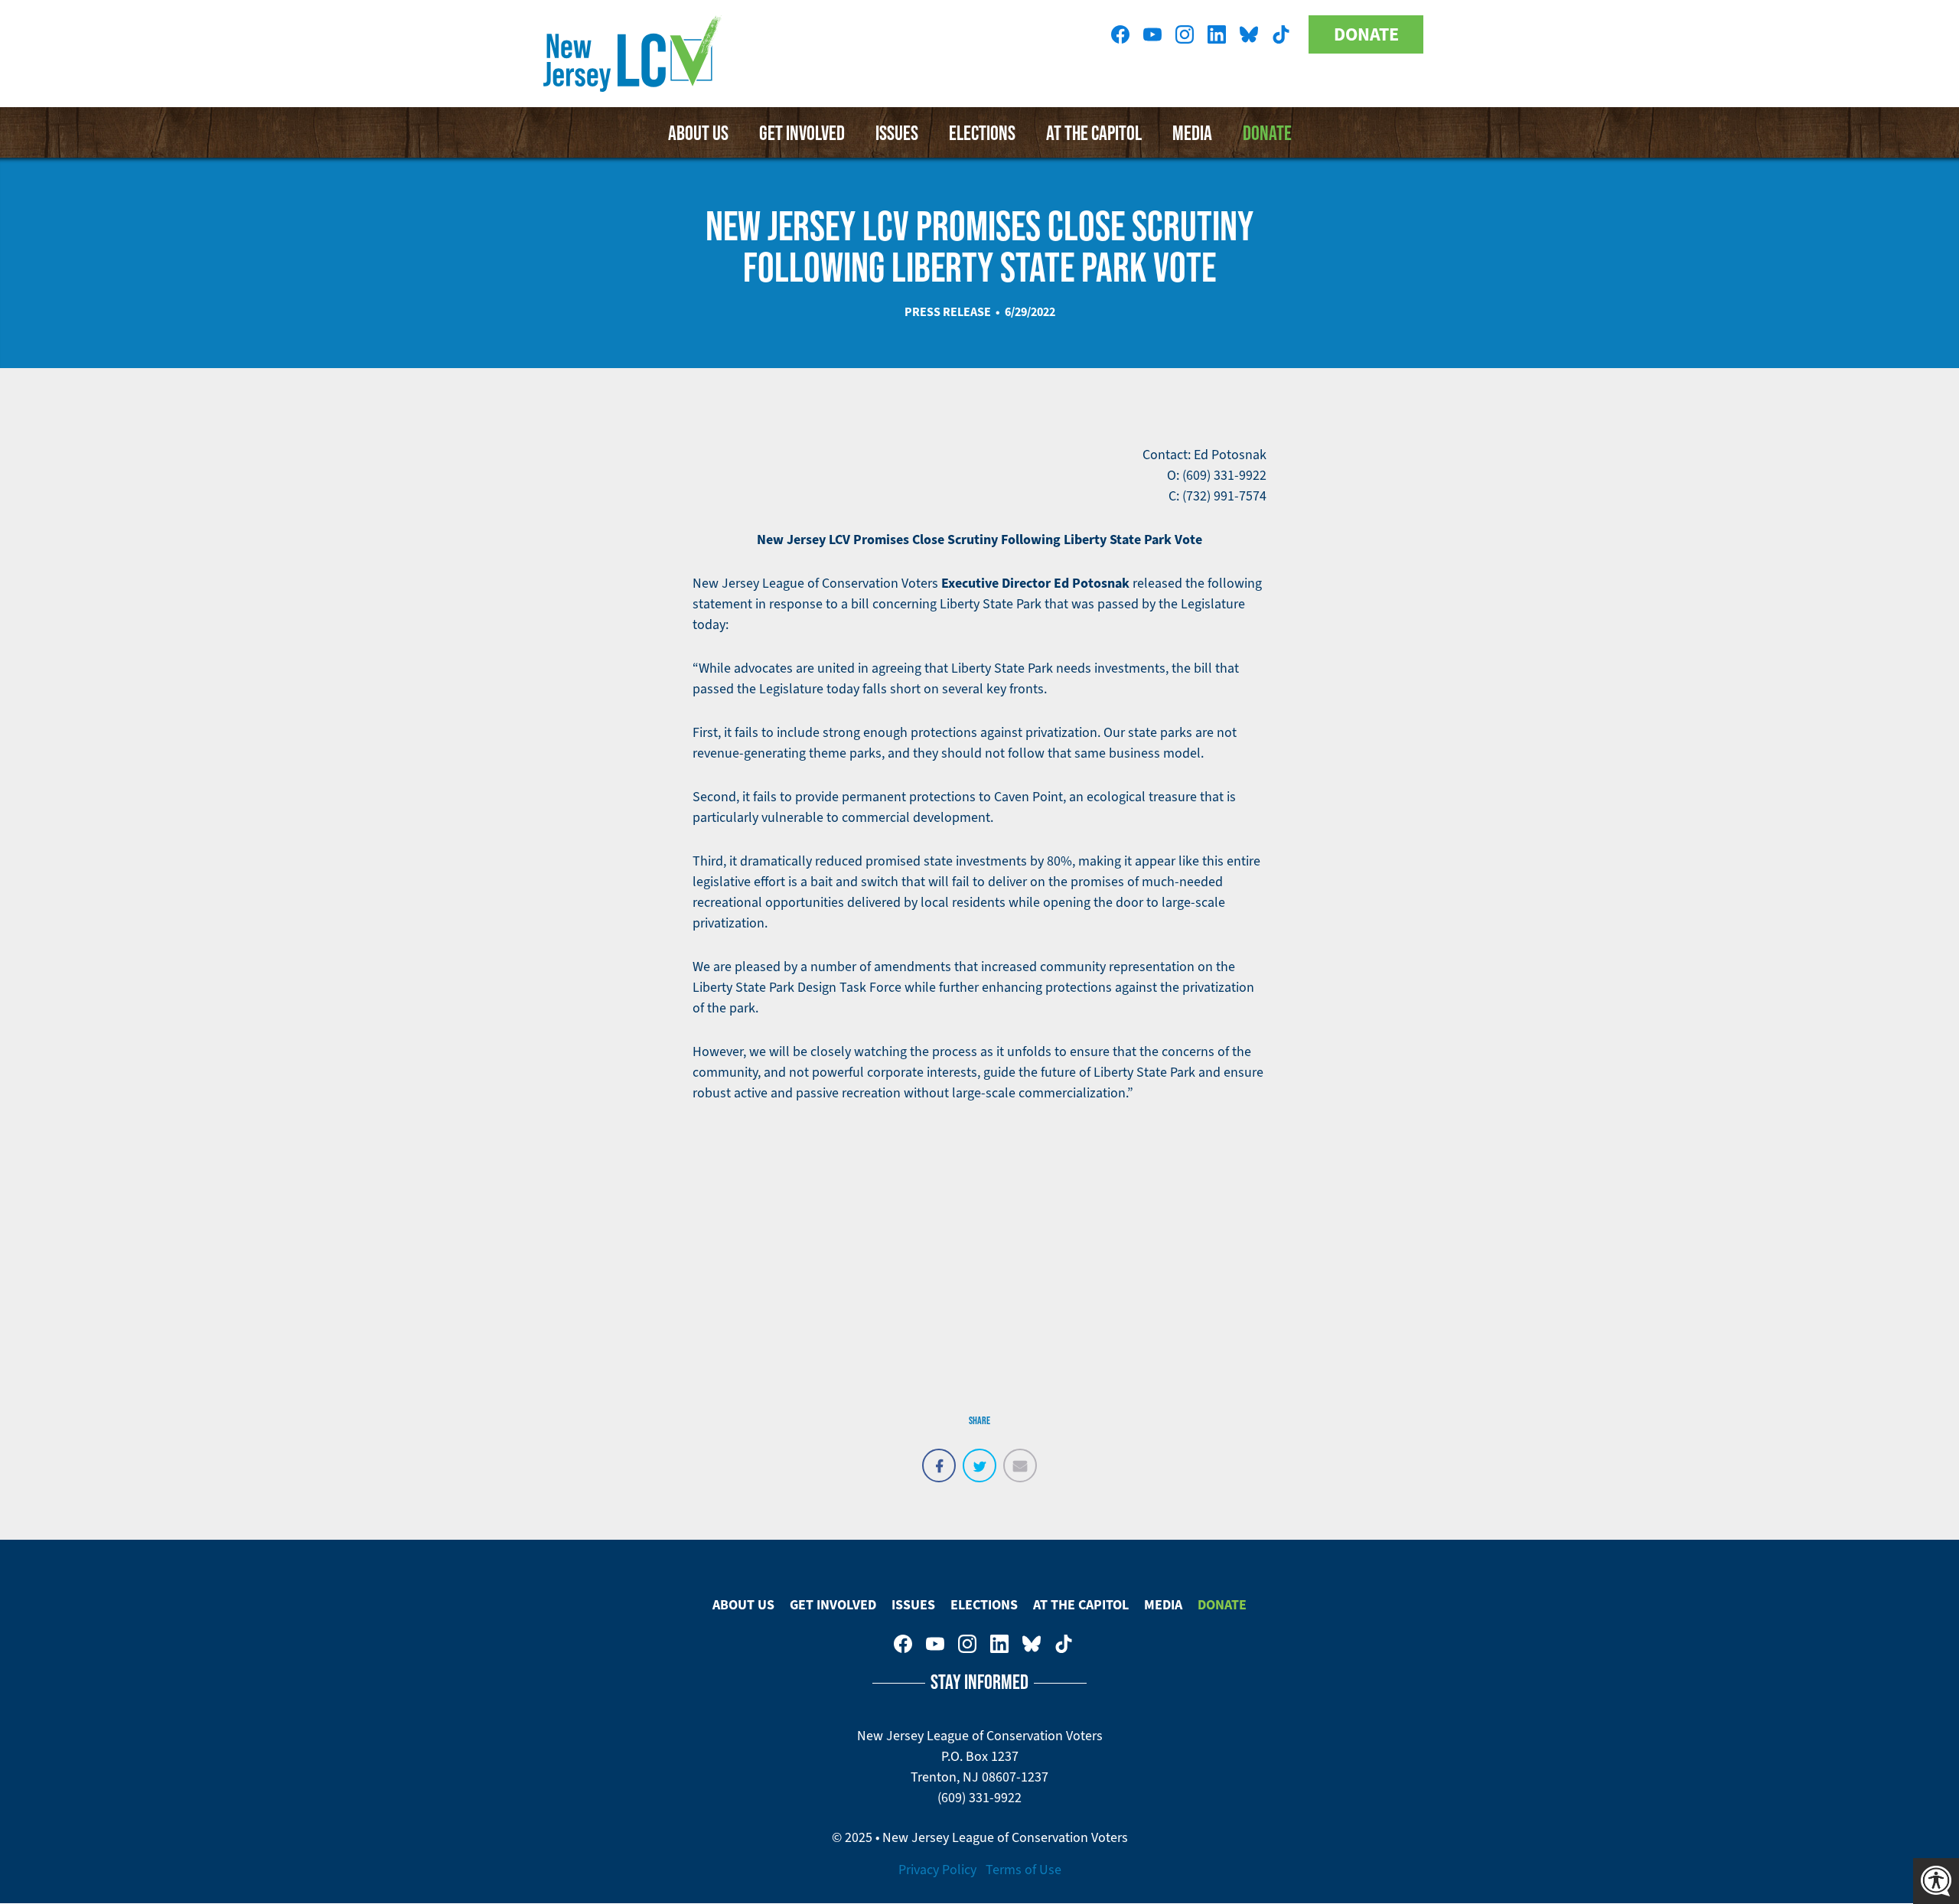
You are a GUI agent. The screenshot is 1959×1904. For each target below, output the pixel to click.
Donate (1366, 34)
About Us (698, 132)
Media (1192, 132)
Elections (982, 132)
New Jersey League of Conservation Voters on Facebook (1120, 34)
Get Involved (802, 132)
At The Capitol (1094, 132)
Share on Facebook (939, 1457)
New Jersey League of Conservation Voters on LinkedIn (1217, 34)
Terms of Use (1024, 1870)
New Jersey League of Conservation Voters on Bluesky (1249, 34)
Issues (897, 132)
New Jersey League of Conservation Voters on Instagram (1185, 34)
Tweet (979, 1457)
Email (1020, 1457)
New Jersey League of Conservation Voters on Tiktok (1281, 34)
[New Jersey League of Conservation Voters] (635, 54)
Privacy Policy (937, 1870)
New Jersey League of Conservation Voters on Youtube (1152, 34)
